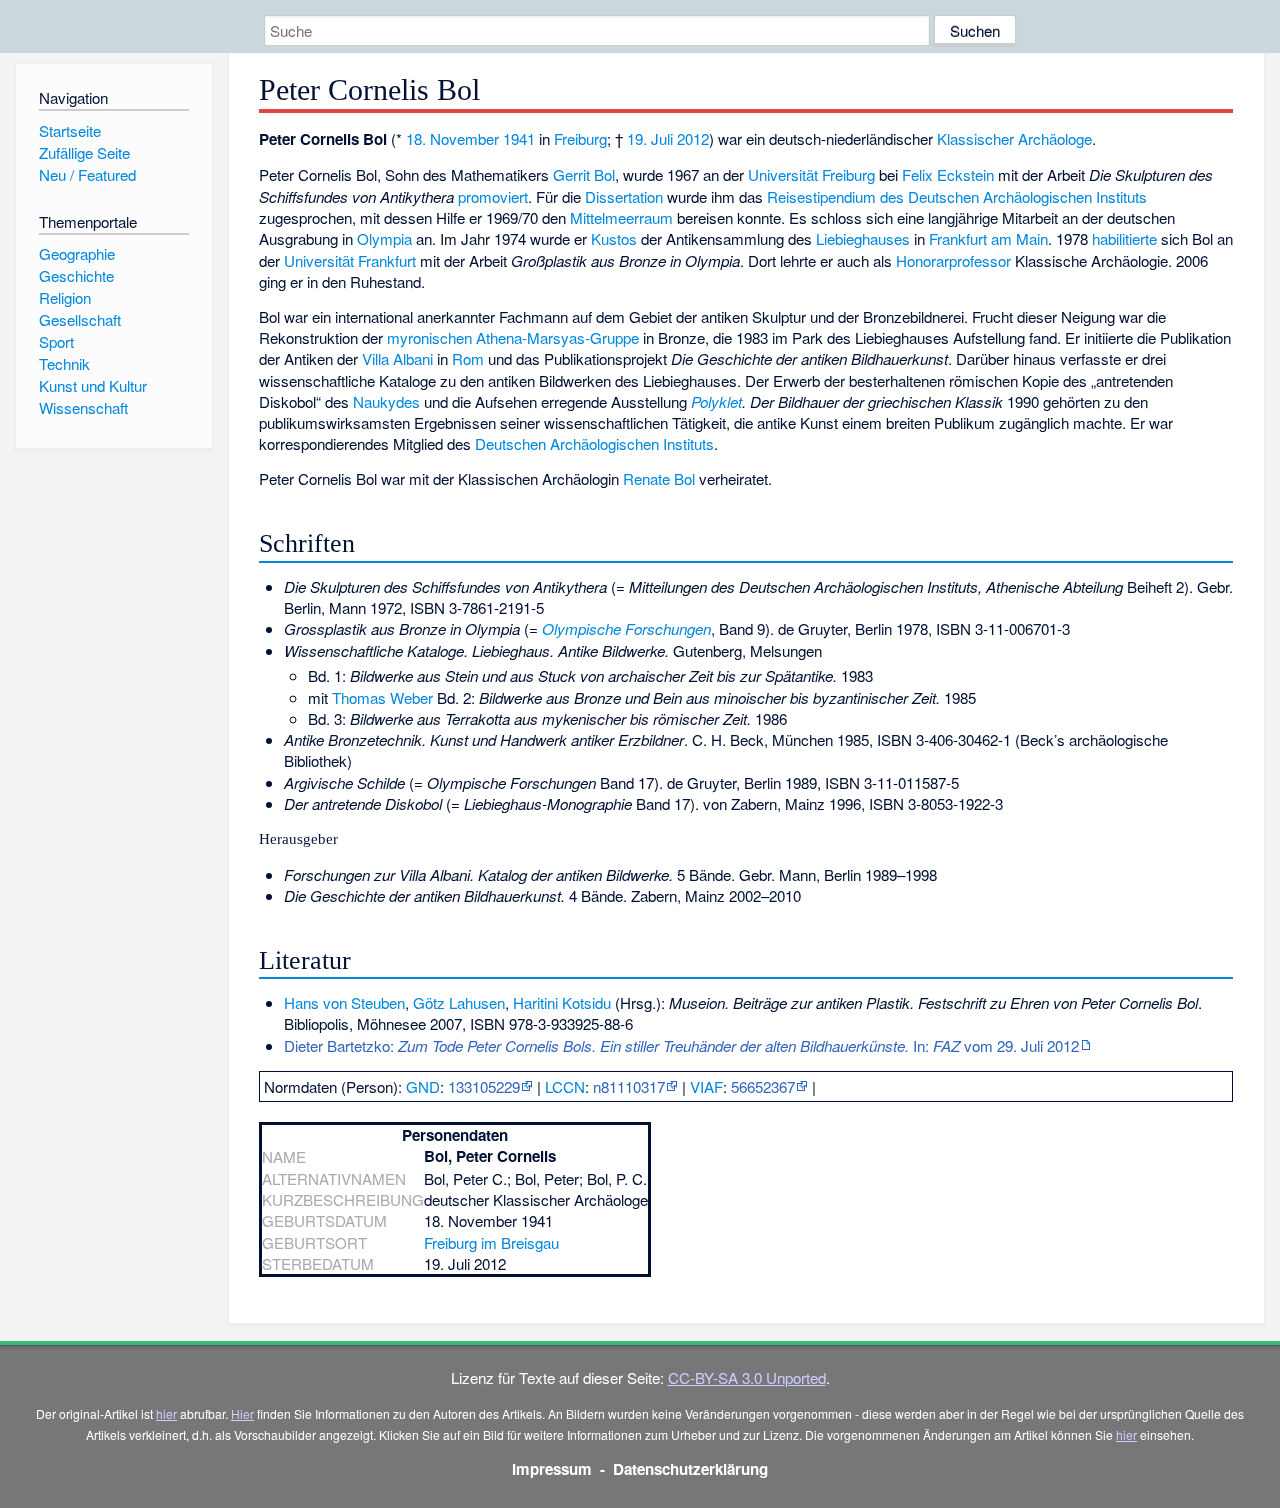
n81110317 (629, 1086)
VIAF (706, 1086)
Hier (242, 1413)
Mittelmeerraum (621, 217)
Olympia (384, 238)
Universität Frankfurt (350, 260)
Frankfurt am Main (988, 238)
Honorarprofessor (953, 260)
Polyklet (716, 401)
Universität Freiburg (811, 174)
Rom (468, 358)
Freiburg (580, 138)
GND (423, 1086)
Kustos (614, 238)
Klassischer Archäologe (1014, 138)
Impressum (552, 1469)
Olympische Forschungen (626, 628)
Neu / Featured (87, 174)
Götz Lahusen (459, 1002)
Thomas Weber (382, 697)
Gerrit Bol (584, 174)
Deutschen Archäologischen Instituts (594, 443)
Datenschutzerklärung (690, 1469)
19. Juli (650, 138)
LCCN (565, 1086)
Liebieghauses (863, 238)
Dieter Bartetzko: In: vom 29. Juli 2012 (681, 1045)
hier (166, 1413)
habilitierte (1124, 238)
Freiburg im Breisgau (491, 1242)
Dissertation (624, 196)
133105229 (484, 1086)
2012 (693, 138)
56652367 (763, 1086)
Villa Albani (397, 358)
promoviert (493, 196)
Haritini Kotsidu (562, 1002)
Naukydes (386, 401)
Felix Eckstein (948, 174)
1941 (519, 138)
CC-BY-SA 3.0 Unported (747, 1377)
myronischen (429, 337)
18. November (452, 138)
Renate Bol (659, 478)
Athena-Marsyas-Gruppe (557, 337)
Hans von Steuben (344, 1002)
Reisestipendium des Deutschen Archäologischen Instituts (957, 196)
